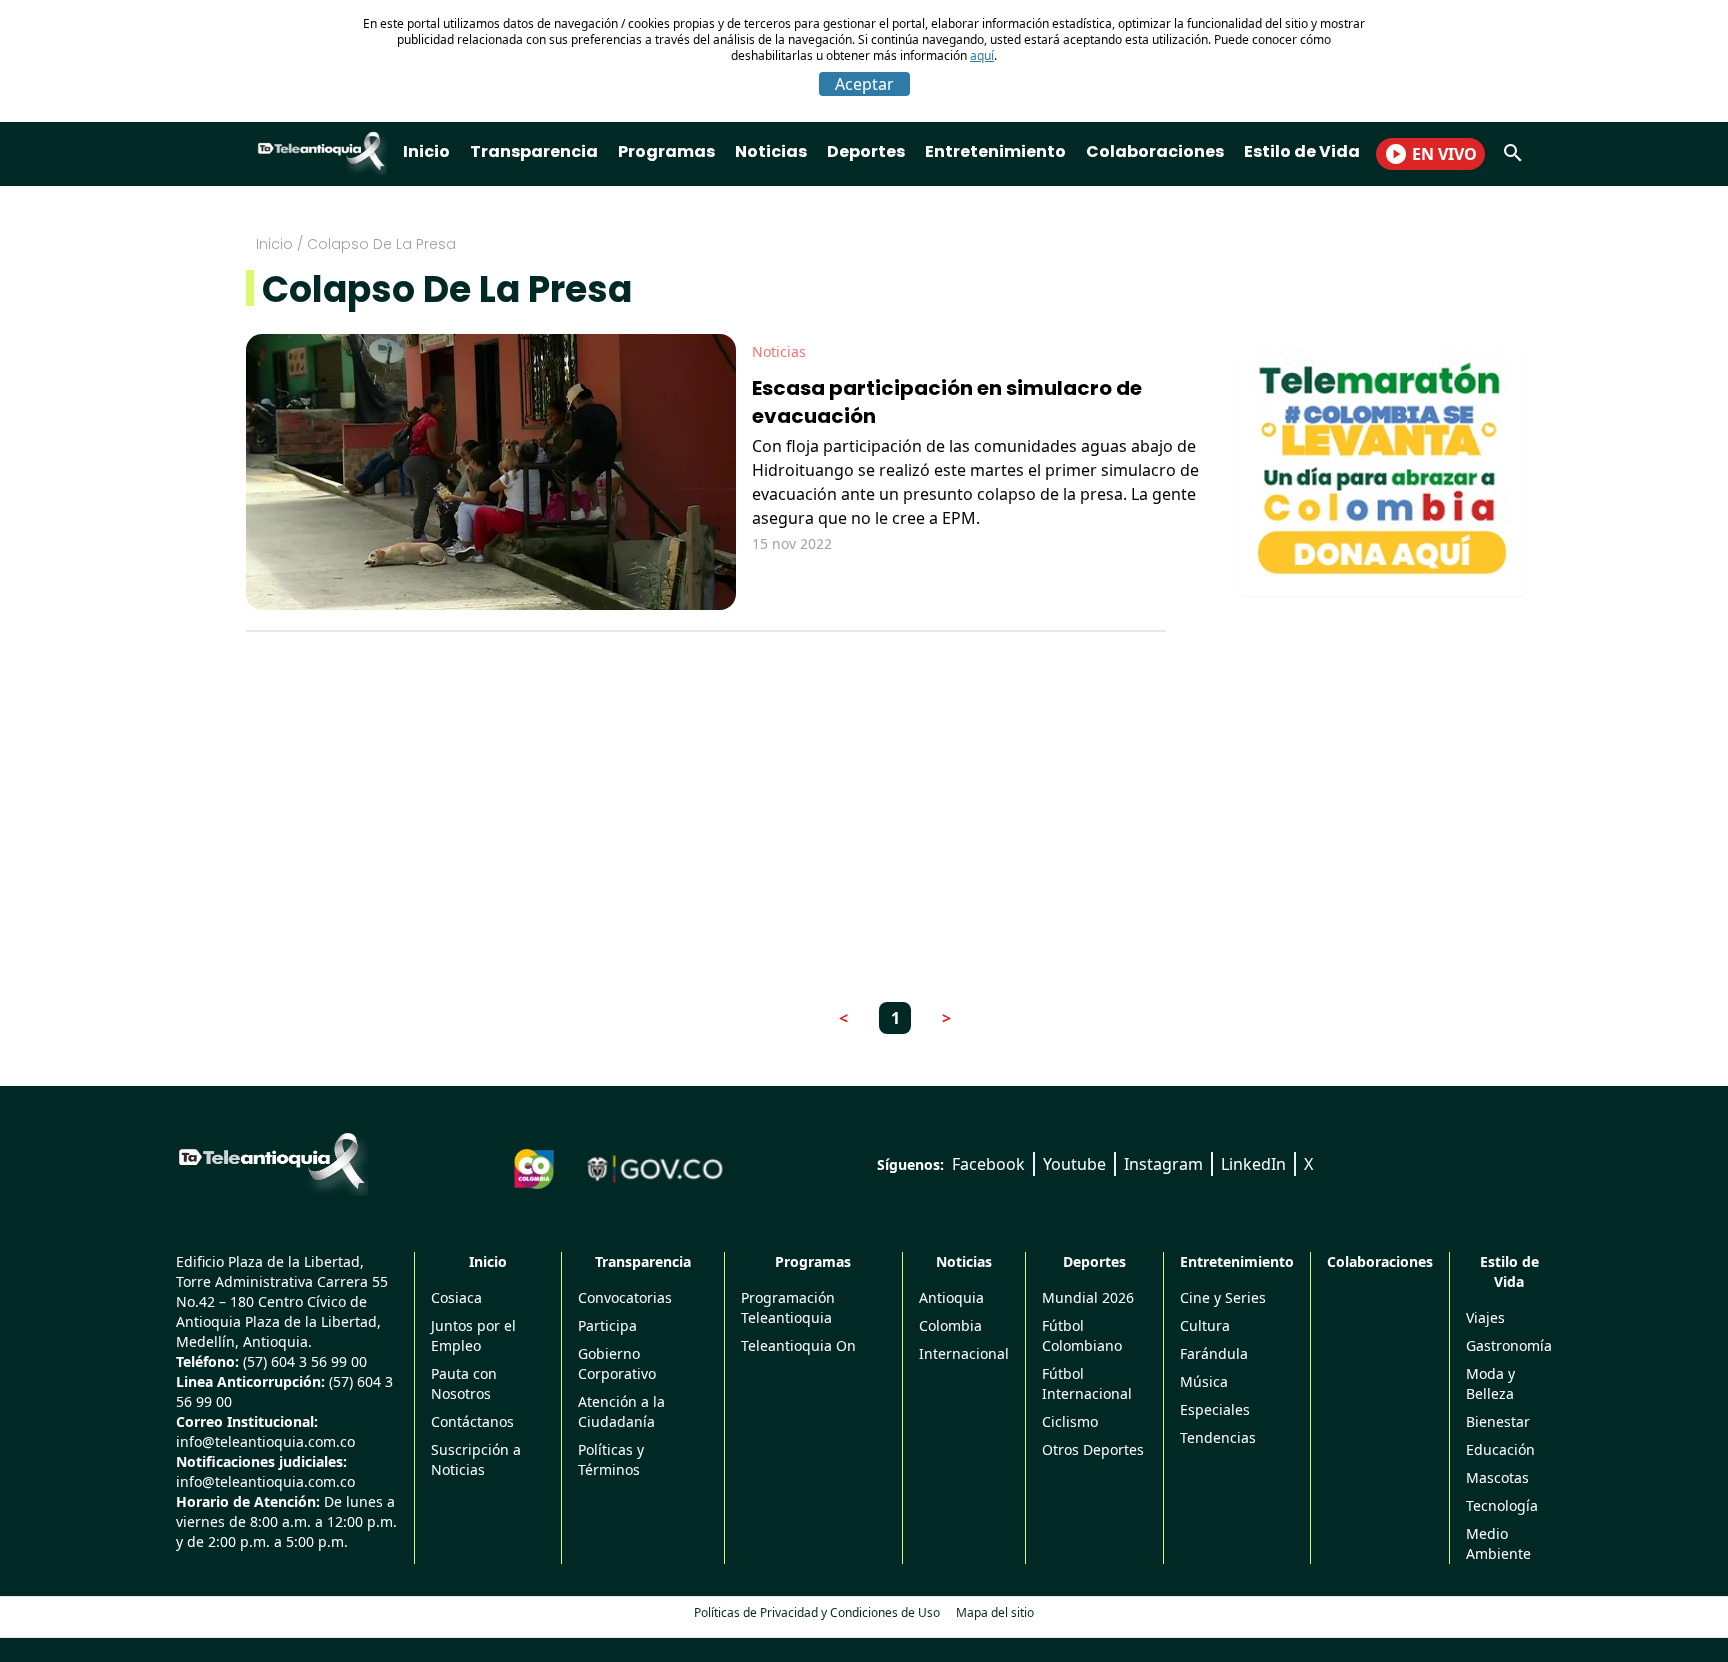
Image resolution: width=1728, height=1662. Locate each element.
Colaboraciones (1155, 151)
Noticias (771, 151)
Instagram (1163, 1164)
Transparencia (534, 151)
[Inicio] (272, 1161)
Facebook (988, 1164)
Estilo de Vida (1302, 151)
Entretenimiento (995, 151)
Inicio (426, 151)
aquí (982, 55)
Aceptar (864, 84)
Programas (666, 151)
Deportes (866, 151)
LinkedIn (1253, 1164)
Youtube (1074, 1164)
